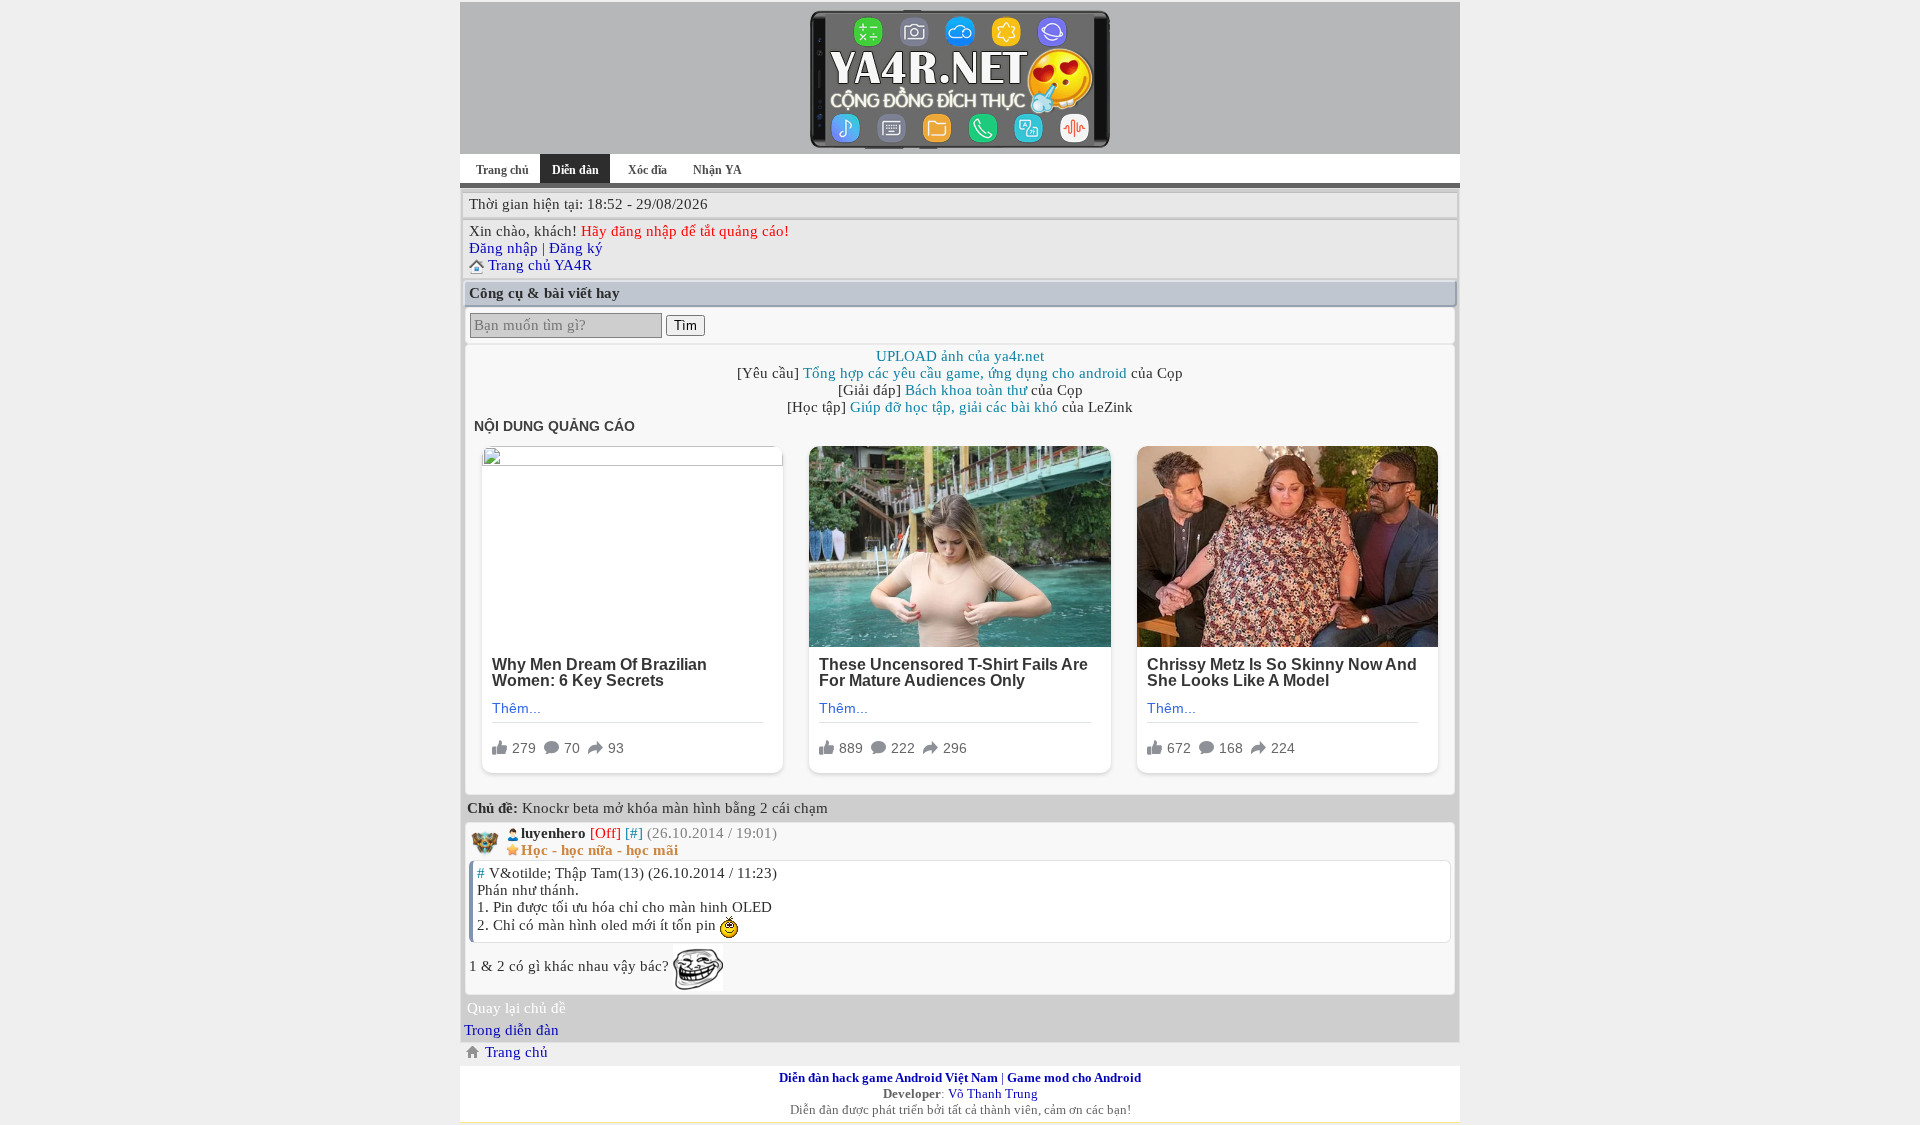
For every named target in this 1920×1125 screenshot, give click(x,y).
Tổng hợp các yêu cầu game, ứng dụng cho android (965, 373)
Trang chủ (502, 170)
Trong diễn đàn (511, 1030)
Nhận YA (717, 170)
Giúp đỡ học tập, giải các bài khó (954, 407)
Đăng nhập (503, 248)
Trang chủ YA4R (540, 265)
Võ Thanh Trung (993, 1093)
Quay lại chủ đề (516, 1008)
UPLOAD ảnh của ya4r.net (960, 356)
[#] (634, 833)
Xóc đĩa (647, 170)
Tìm (685, 325)
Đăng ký (576, 248)
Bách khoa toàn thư (966, 390)
